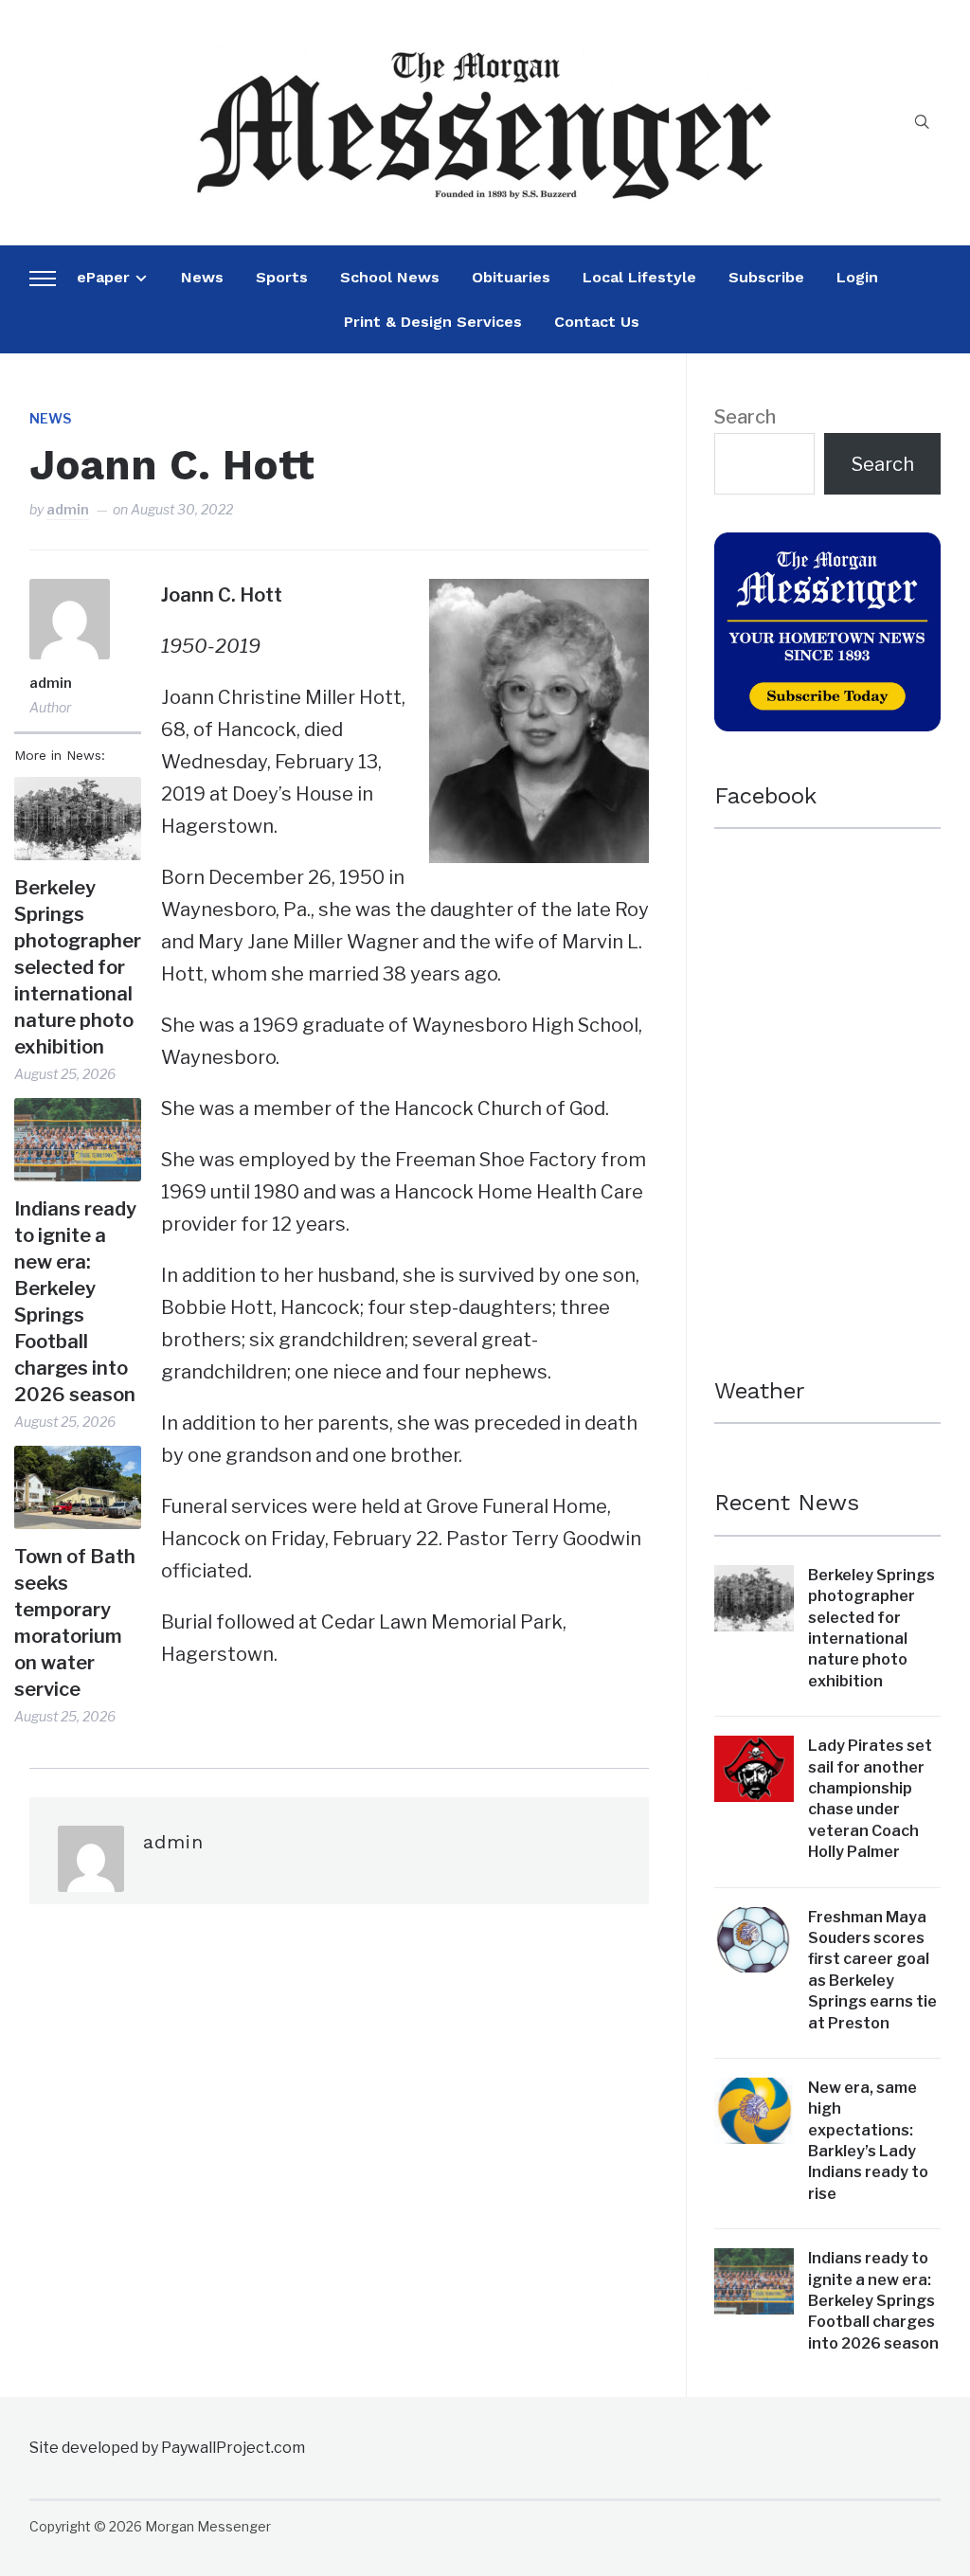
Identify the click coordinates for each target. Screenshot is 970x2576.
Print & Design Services (433, 322)
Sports (282, 277)
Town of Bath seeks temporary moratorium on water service (75, 1623)
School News (390, 277)
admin (68, 509)
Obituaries (511, 277)
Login (857, 277)
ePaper (103, 277)
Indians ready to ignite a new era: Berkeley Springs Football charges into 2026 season (75, 1302)
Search (745, 417)
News (202, 277)
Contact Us (597, 322)
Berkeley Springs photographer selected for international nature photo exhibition (78, 967)
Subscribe (766, 277)
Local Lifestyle (639, 277)
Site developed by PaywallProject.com (167, 2448)
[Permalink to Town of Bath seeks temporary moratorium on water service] (78, 1487)
